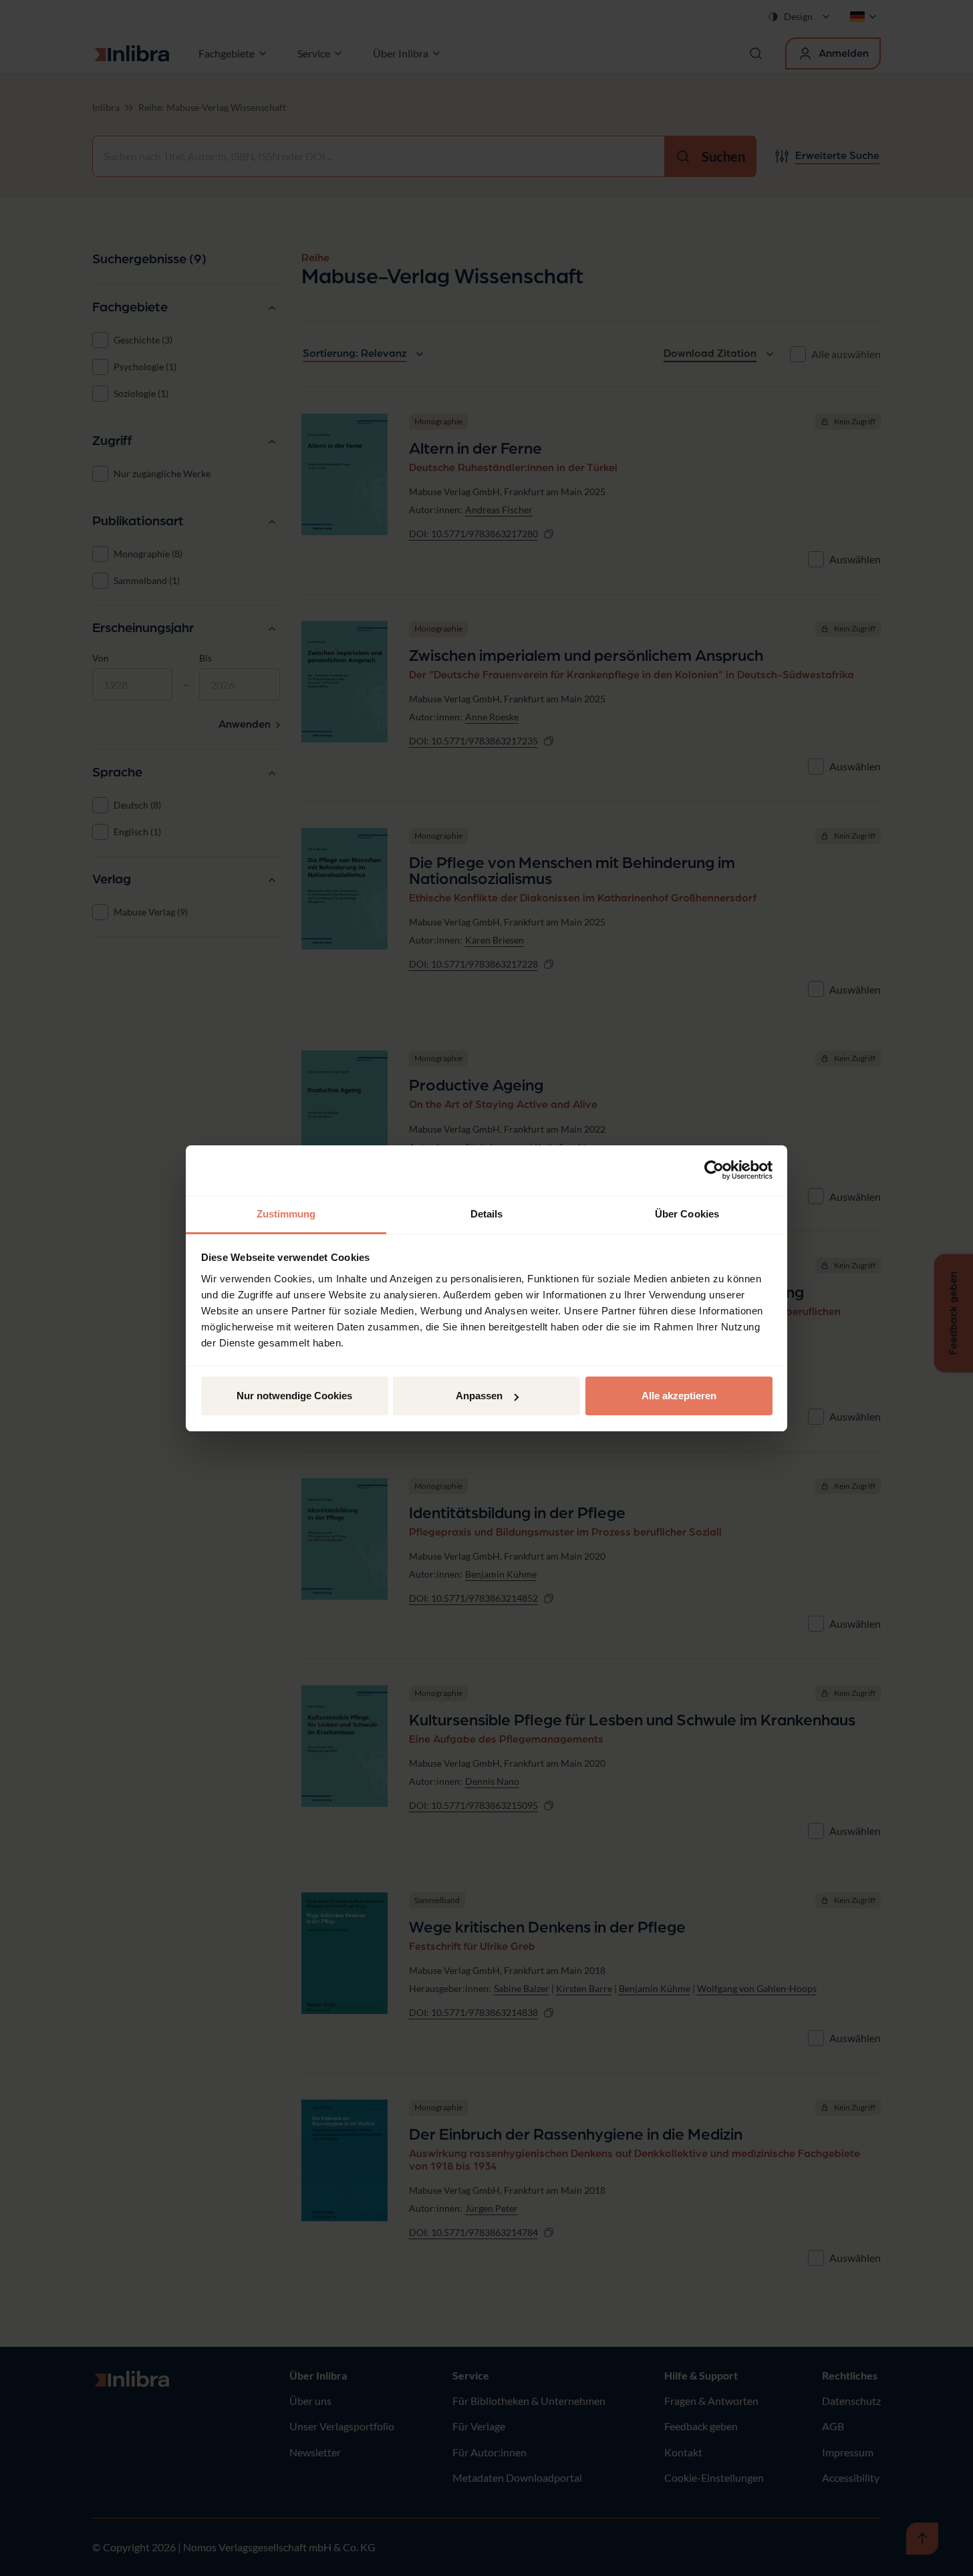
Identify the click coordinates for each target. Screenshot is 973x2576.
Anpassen (479, 1396)
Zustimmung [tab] (286, 1214)
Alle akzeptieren (679, 1396)
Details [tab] (487, 1214)
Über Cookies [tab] (687, 1214)
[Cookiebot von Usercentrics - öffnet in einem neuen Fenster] (714, 1170)
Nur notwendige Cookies (294, 1396)
